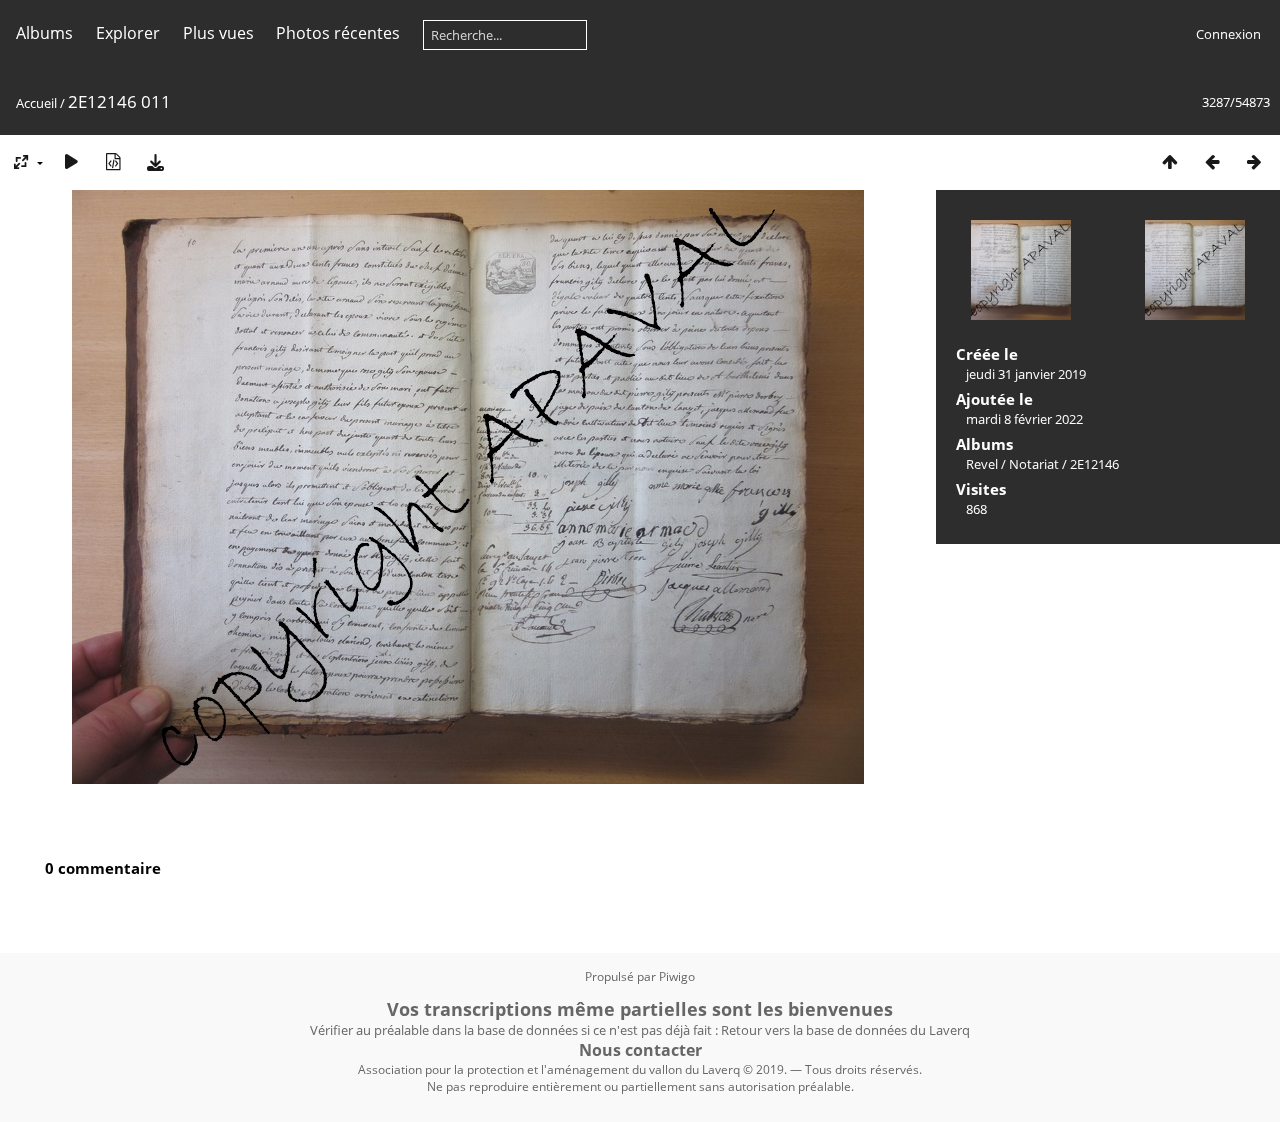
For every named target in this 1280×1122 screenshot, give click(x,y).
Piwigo (677, 976)
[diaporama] (71, 161)
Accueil (36, 103)
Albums (44, 33)
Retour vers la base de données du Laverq (845, 1030)
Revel (982, 464)
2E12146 (1094, 464)
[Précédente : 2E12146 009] (1212, 161)
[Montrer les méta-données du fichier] (113, 161)
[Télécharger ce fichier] (155, 161)
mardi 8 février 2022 (1024, 419)
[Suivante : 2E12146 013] (1254, 161)
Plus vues (218, 33)
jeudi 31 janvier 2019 (1026, 374)
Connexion (1228, 34)
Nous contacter (640, 1050)
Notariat (1034, 464)
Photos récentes (338, 33)
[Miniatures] (1170, 161)
